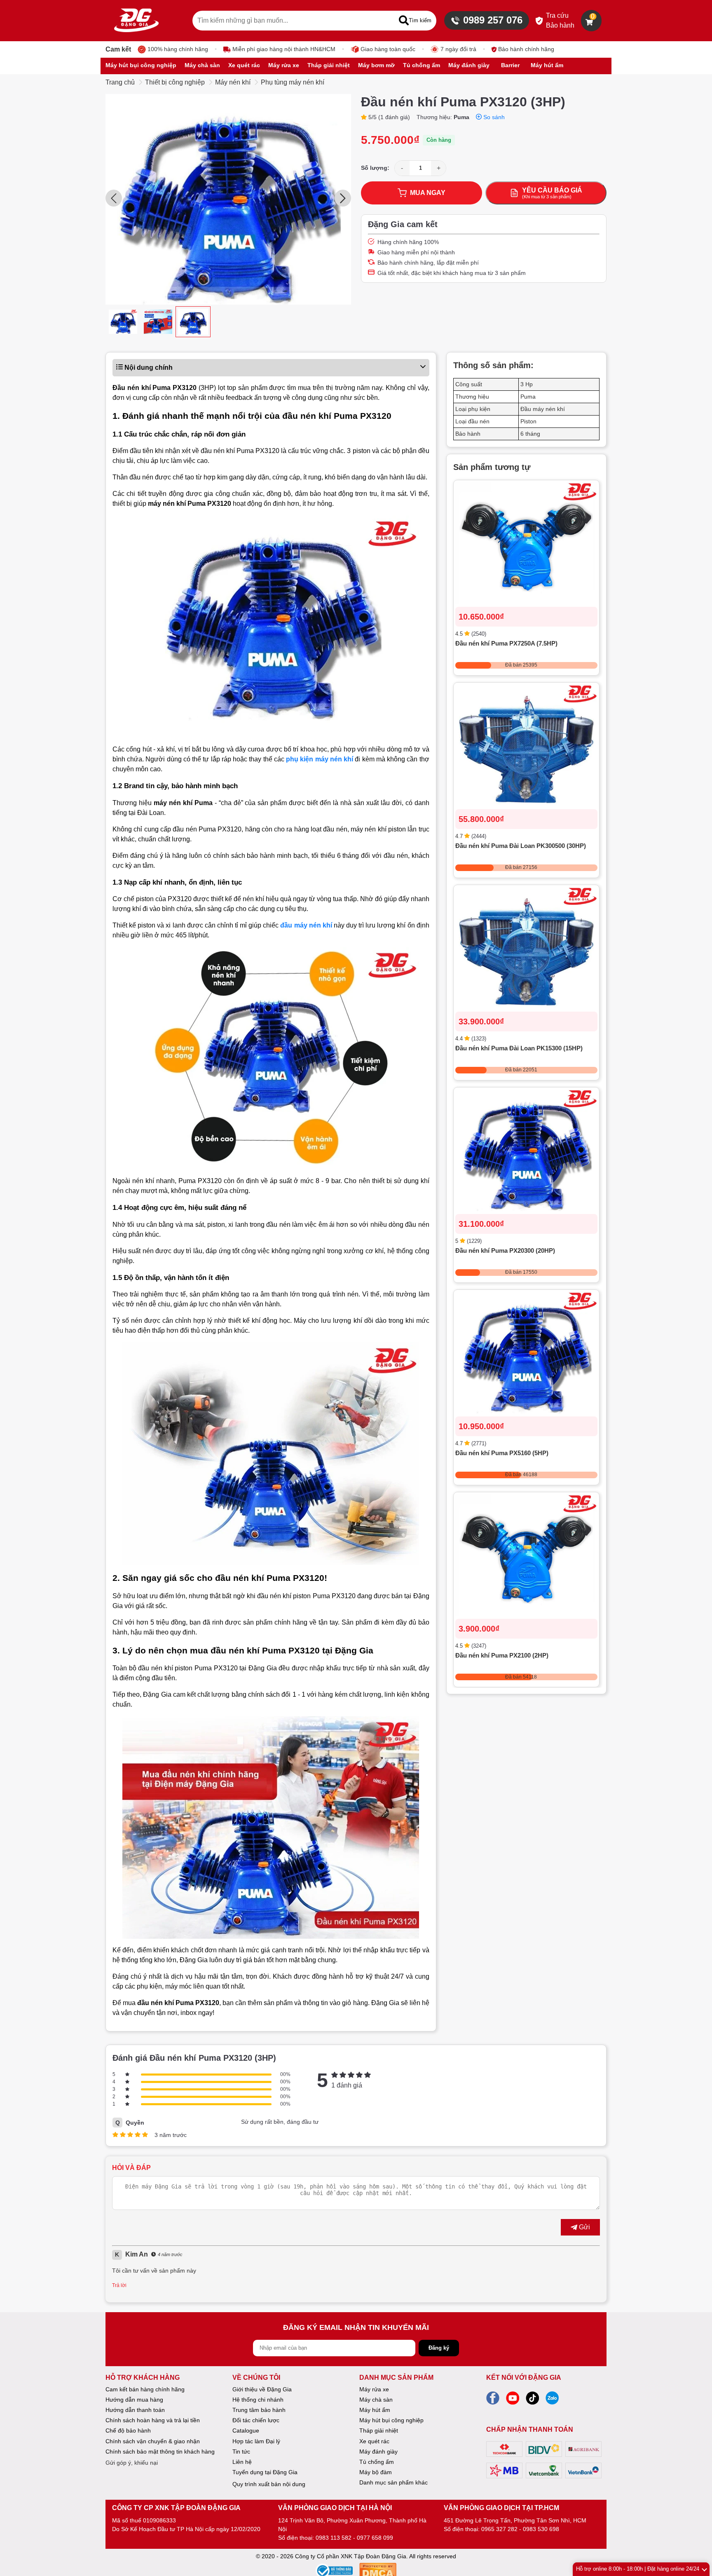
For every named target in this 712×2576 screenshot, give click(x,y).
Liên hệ (242, 2462)
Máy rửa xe (374, 2389)
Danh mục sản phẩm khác (393, 2482)
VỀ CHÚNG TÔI (256, 2378)
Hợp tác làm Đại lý (256, 2441)
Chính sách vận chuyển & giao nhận (153, 2441)
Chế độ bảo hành (128, 2430)
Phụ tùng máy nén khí (293, 82)
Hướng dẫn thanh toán (135, 2410)
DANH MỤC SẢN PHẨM (396, 2378)
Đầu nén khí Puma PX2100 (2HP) (502, 1656)
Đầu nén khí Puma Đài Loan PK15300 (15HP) (519, 1048)
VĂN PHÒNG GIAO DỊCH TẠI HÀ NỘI (335, 2508)
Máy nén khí (233, 82)
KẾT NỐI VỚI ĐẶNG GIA (524, 2378)
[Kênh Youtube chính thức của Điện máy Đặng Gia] (513, 2400)
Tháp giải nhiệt (379, 2430)
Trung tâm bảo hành (259, 2410)
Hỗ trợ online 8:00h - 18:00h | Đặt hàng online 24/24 (638, 2569)
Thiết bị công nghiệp (175, 82)
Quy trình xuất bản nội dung (269, 2484)
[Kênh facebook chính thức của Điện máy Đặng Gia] (493, 2400)
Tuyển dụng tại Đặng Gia (265, 2472)
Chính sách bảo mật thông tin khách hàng (160, 2452)
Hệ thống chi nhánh (258, 2400)
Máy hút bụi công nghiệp (391, 2420)
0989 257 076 (493, 20)
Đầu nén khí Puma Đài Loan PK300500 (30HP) (521, 846)
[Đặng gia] (136, 21)
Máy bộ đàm (376, 2472)
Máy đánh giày (378, 2452)
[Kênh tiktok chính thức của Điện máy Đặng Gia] (532, 2400)
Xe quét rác (374, 2441)
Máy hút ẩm (375, 2410)
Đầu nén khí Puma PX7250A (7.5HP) (506, 644)
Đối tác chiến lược (256, 2420)
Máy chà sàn (376, 2400)
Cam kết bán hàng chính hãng (145, 2389)
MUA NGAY (428, 193)
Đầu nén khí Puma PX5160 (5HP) (502, 1453)
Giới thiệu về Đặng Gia (262, 2389)
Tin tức (241, 2452)
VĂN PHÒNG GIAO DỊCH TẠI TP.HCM (501, 2508)
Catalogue (246, 2430)
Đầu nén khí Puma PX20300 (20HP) (505, 1251)
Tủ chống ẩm (377, 2462)
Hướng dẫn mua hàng (134, 2400)
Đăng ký (439, 2348)
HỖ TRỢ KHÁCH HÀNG (143, 2378)
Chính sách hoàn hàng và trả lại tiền (153, 2420)
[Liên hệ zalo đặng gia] (552, 2400)
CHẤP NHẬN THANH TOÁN (530, 2429)
